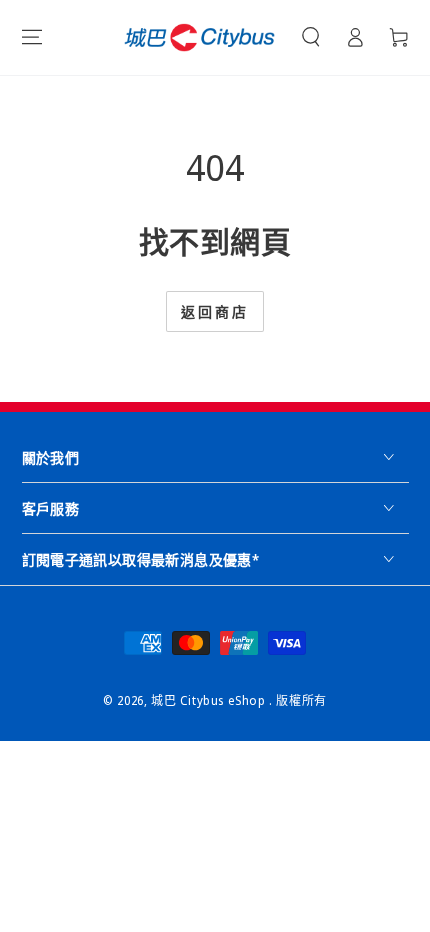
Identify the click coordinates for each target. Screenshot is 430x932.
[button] (311, 37)
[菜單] (32, 37)
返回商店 (215, 311)
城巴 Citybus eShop (210, 700)
